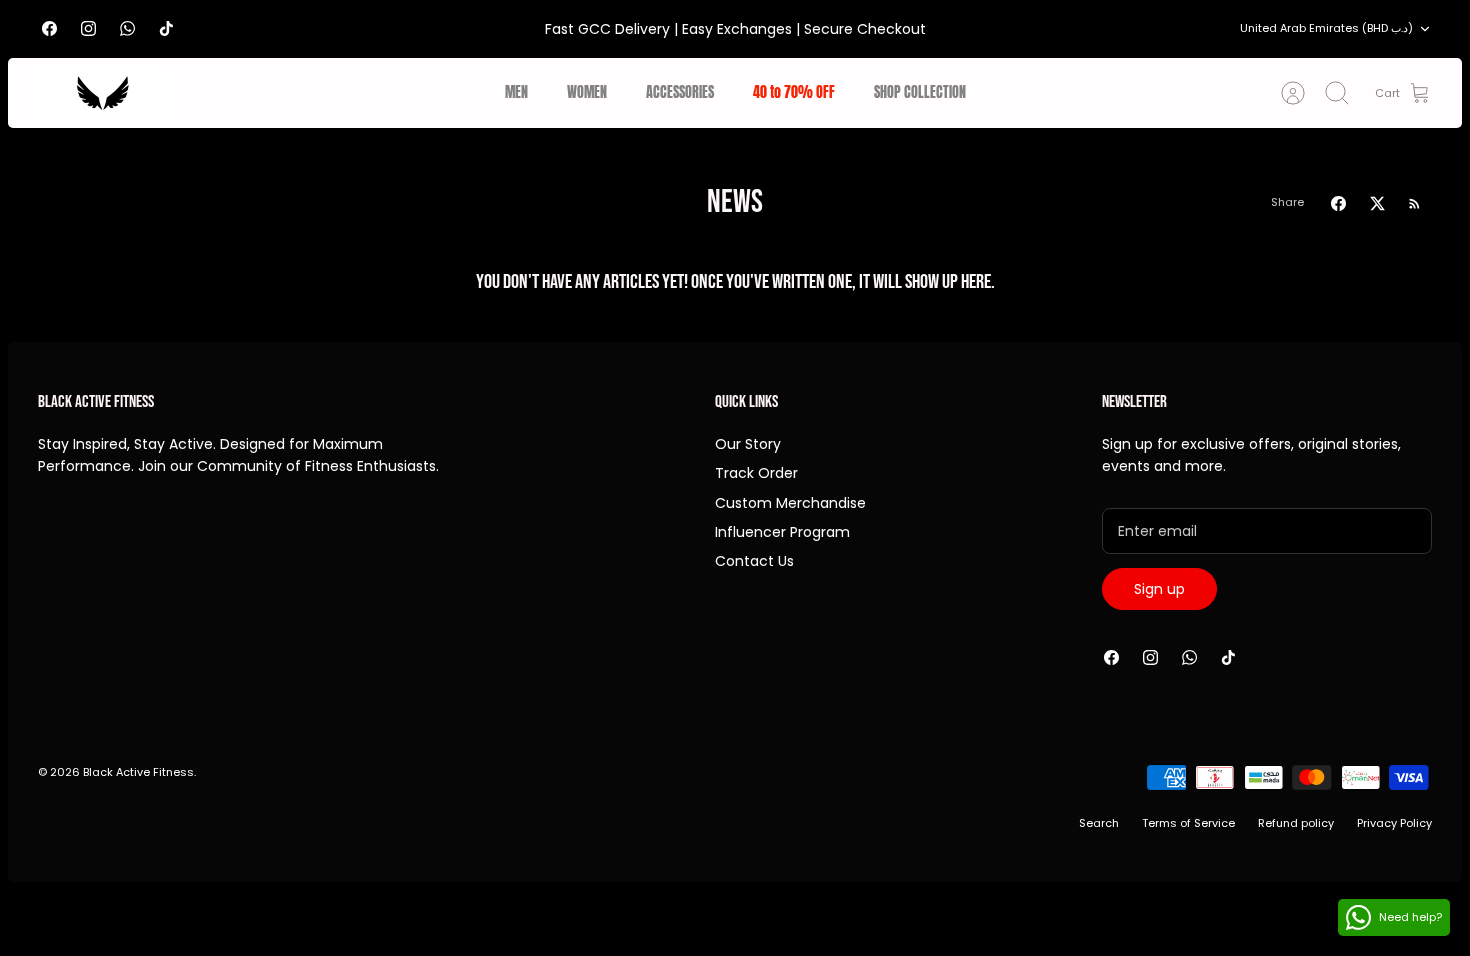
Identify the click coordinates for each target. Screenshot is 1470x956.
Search (1099, 823)
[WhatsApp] (127, 28)
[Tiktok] (166, 28)
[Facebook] (49, 28)
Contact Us (754, 561)
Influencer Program (782, 532)
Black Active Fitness (138, 772)
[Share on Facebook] (1338, 203)
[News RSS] (1414, 203)
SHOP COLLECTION (920, 92)
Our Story (748, 444)
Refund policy (1296, 823)
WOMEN (587, 92)
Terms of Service (1188, 823)
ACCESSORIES (680, 92)
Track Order (756, 473)
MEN (516, 92)
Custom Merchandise (790, 503)
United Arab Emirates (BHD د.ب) (1326, 28)
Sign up (1159, 589)
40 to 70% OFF (794, 92)
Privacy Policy (1394, 823)
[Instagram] (88, 28)
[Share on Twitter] (1377, 203)
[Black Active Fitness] (103, 93)
